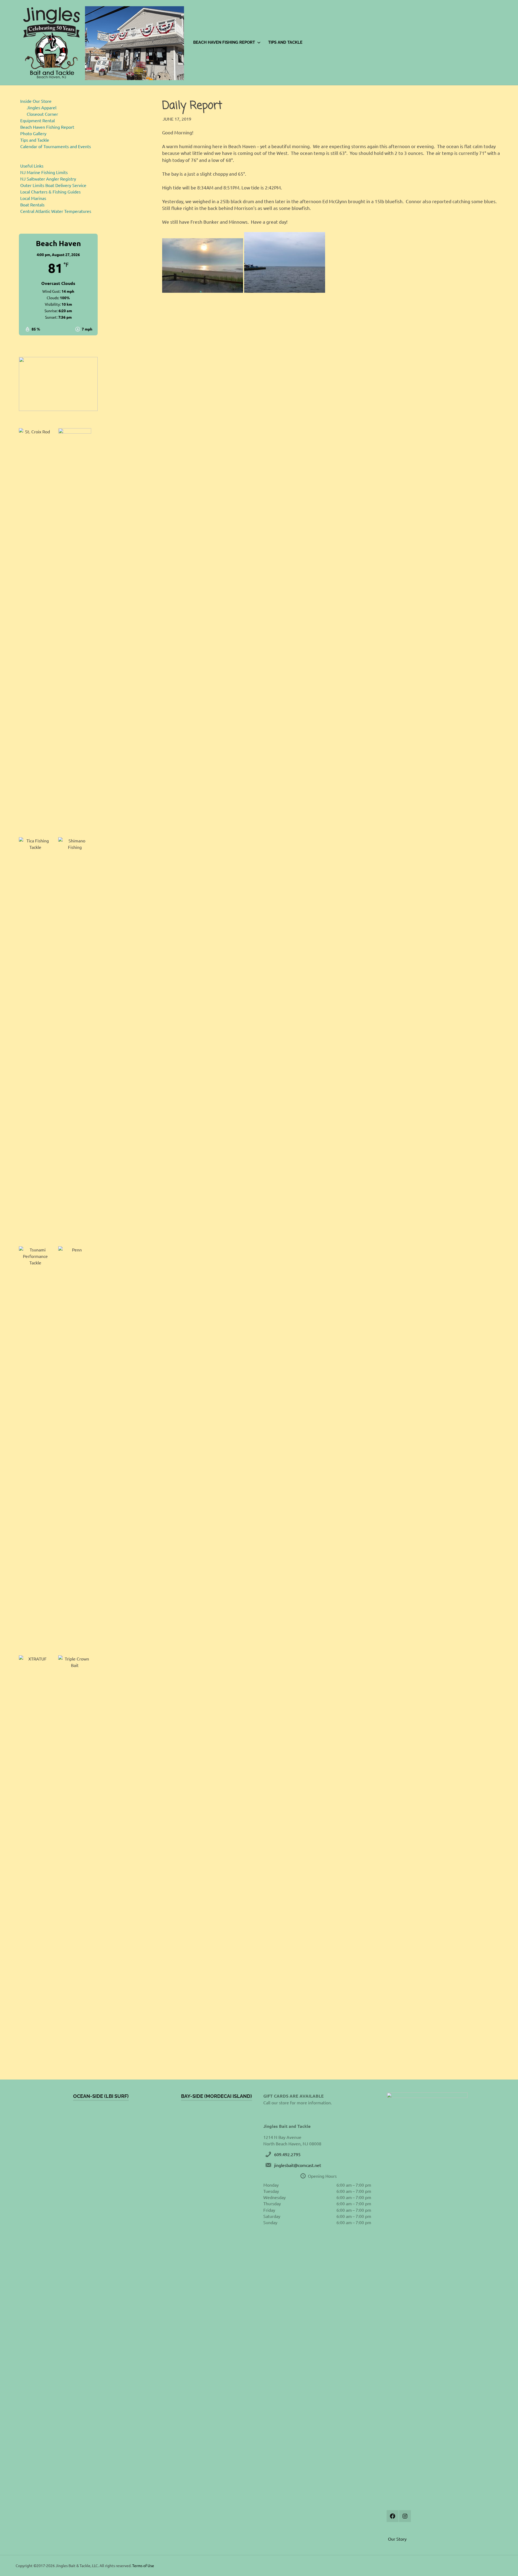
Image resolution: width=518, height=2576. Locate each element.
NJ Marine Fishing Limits (44, 172)
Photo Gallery (33, 133)
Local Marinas (33, 198)
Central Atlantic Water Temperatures (56, 211)
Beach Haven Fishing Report (224, 42)
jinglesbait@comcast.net (298, 2165)
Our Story (397, 2539)
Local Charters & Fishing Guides (50, 192)
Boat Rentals (32, 205)
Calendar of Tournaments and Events (56, 146)
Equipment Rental (38, 120)
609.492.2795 (287, 2154)
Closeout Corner (42, 114)
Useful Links (32, 166)
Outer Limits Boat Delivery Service (53, 185)
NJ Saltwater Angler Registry (48, 179)
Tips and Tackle (285, 42)
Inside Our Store (36, 101)
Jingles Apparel (42, 107)
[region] (58, 384)
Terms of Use (143, 2565)
